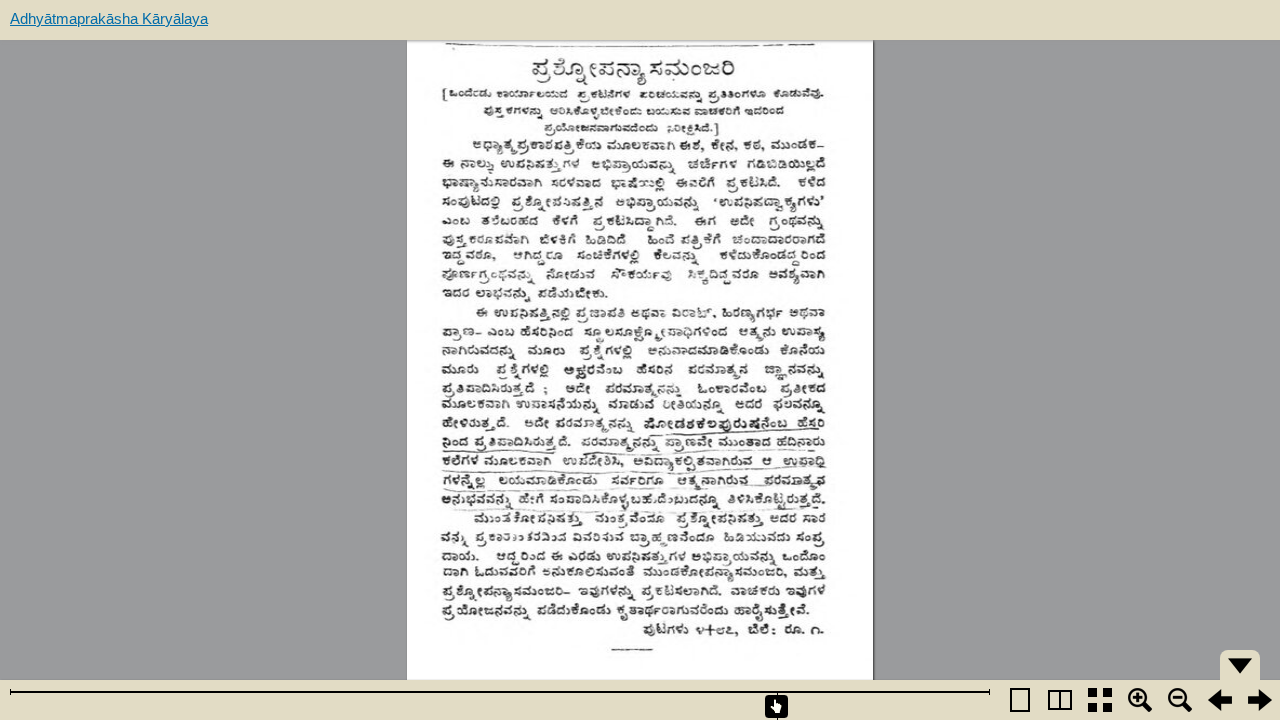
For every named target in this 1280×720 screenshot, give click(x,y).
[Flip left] (1220, 700)
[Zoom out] (1180, 700)
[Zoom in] (1140, 700)
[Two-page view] (1060, 700)
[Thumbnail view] (1100, 700)
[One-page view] (1020, 700)
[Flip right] (1260, 700)
